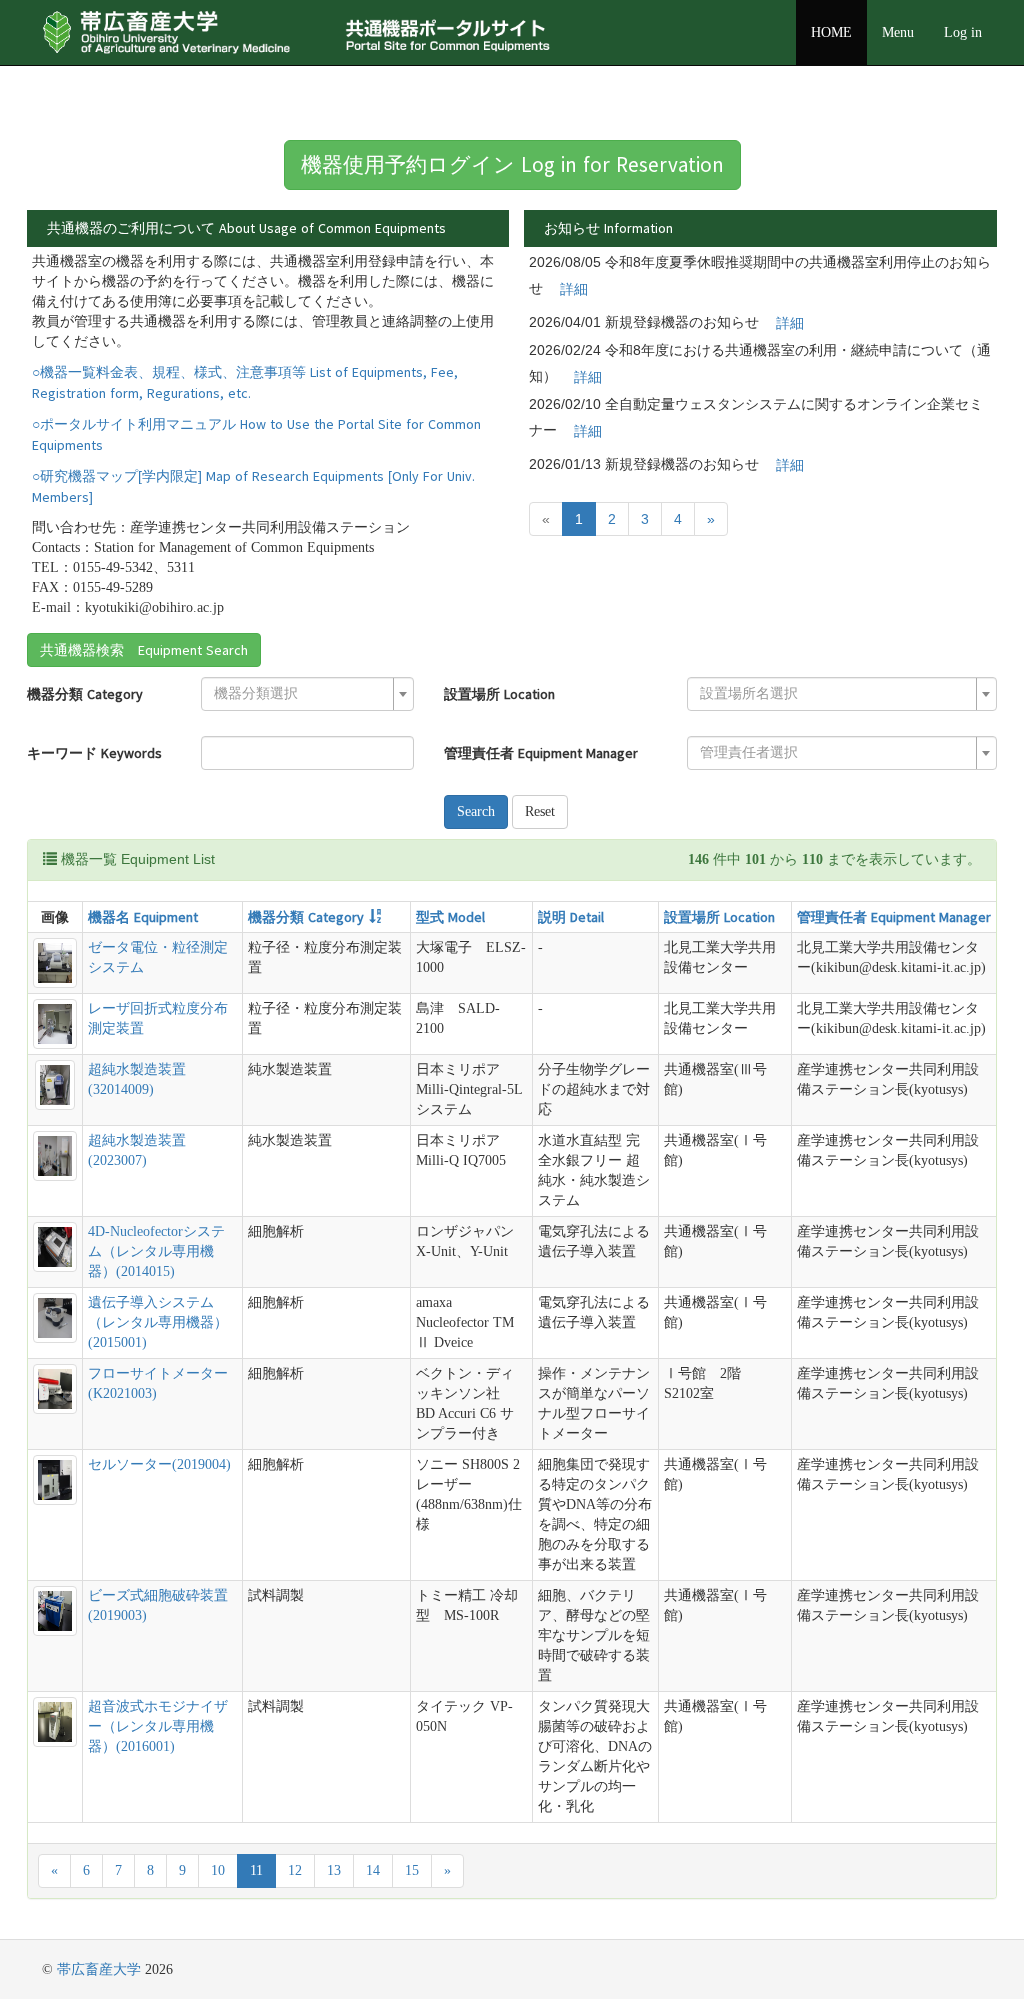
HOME (831, 32)
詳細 (574, 289)
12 (295, 1870)
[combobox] (307, 694)
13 (334, 1870)
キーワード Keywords (94, 753)
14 (373, 1870)
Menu (898, 32)
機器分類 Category (85, 694)
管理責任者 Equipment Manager (541, 753)
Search (476, 811)
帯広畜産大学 (99, 1969)
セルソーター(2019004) (159, 1464)
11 (256, 1870)
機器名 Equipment (143, 917)
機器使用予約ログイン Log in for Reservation (512, 164)
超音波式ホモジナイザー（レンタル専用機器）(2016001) (158, 1726)
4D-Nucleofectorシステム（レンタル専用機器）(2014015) (156, 1251)
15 (412, 1870)
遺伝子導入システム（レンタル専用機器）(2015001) (158, 1322)
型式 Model (450, 917)
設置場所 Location (499, 694)
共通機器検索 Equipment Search (144, 650)
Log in (963, 32)
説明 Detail (571, 917)
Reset (540, 811)
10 (218, 1870)
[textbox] (301, 694)
